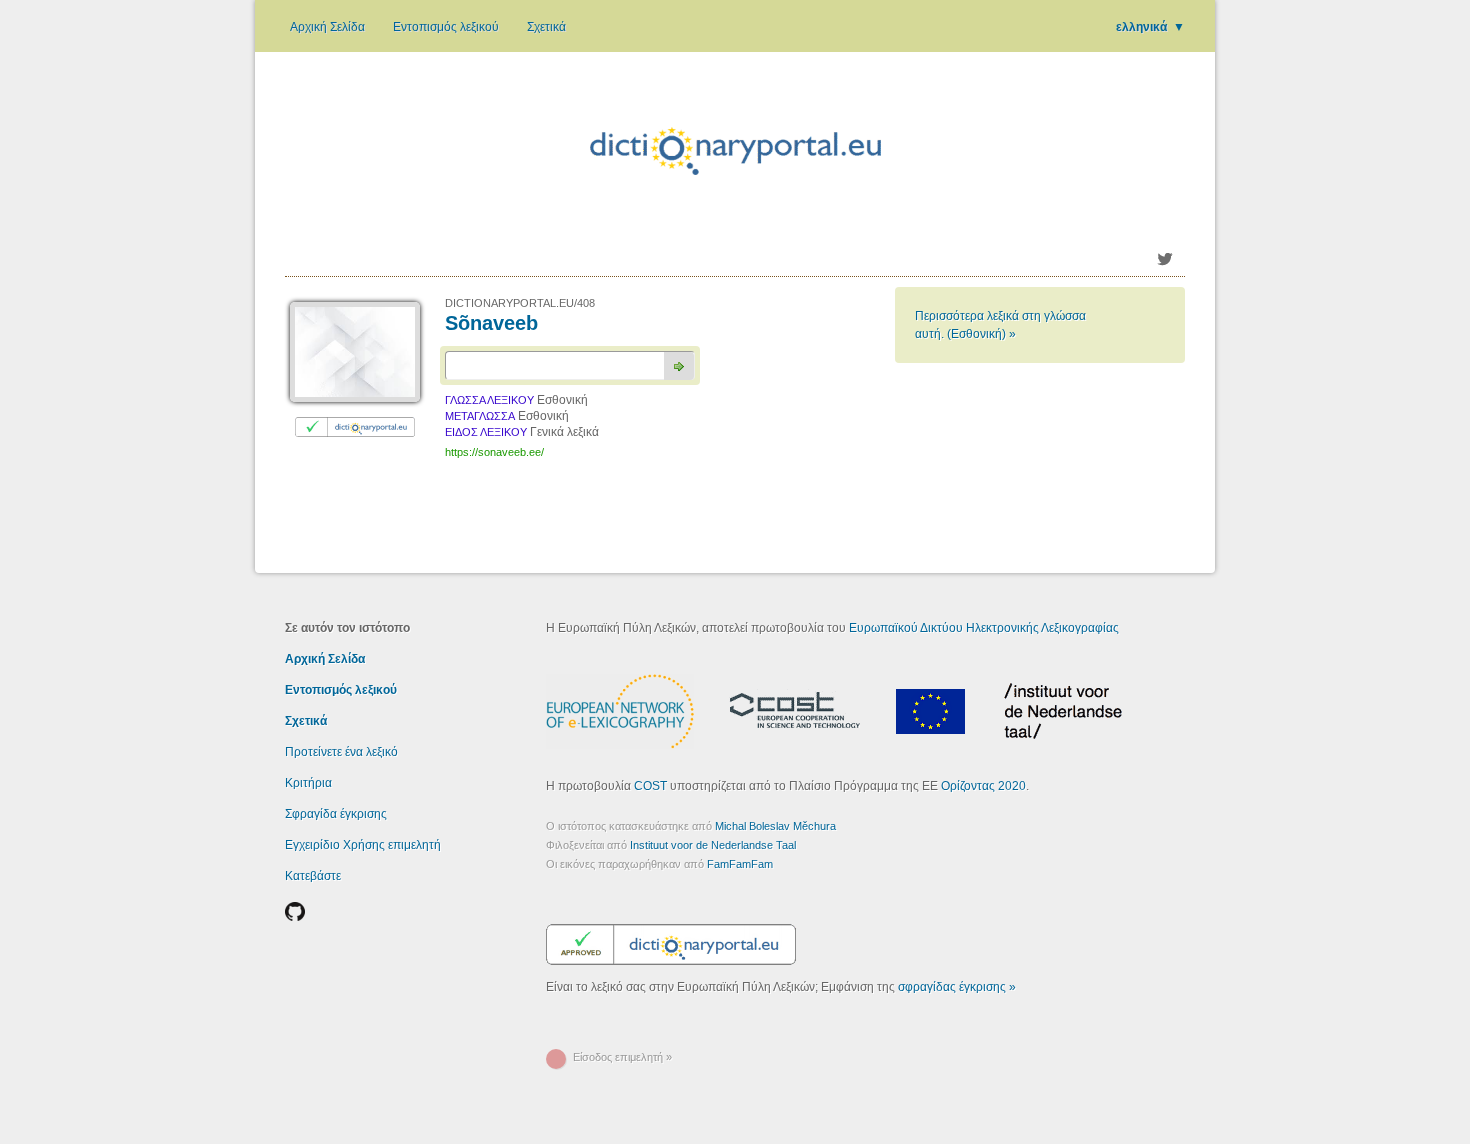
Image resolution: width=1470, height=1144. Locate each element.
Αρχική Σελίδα (327, 27)
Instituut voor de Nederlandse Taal (713, 845)
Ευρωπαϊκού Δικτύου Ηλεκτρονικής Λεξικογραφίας (984, 628)
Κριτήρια (308, 783)
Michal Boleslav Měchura (775, 826)
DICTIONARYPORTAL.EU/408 (520, 303)
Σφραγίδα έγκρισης (336, 814)
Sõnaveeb (491, 323)
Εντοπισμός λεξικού (446, 27)
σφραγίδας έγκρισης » (957, 987)
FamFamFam (740, 864)
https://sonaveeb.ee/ (494, 452)
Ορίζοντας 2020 (983, 786)
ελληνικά (1150, 27)
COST (650, 786)
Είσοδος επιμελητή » (622, 1057)
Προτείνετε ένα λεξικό (341, 752)
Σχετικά (546, 27)
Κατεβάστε (313, 876)
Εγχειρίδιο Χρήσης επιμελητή (363, 845)
